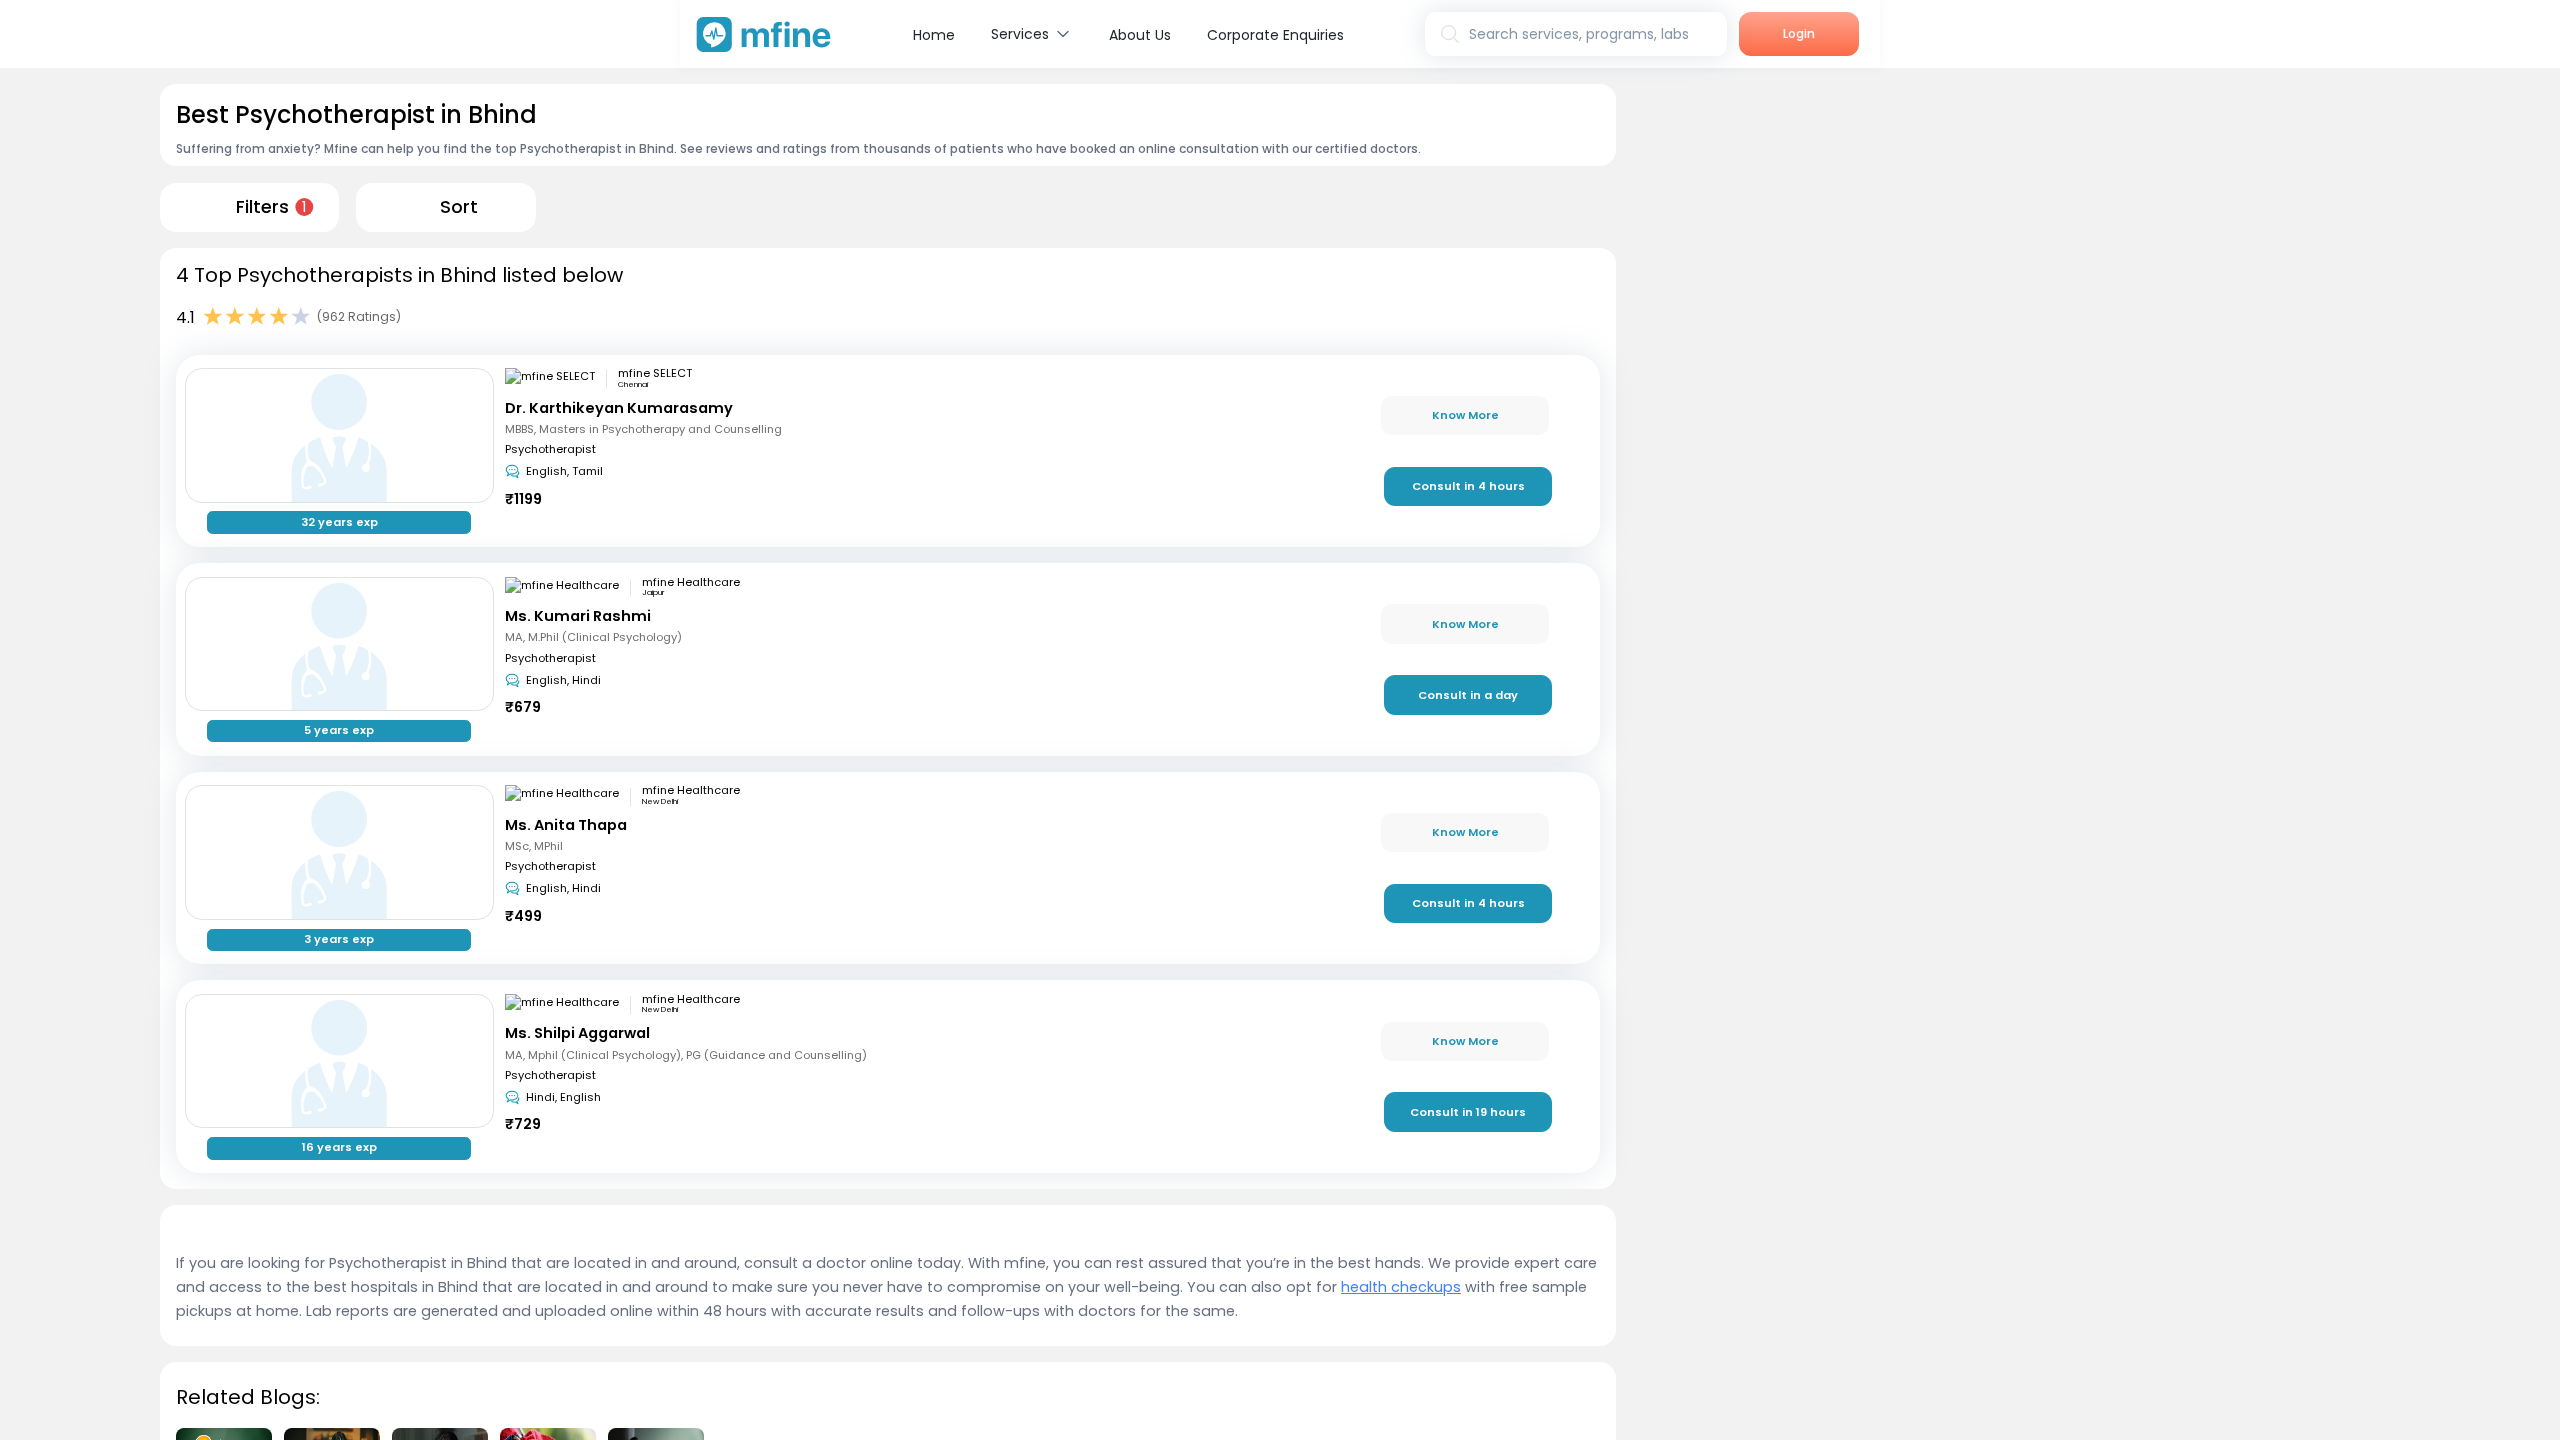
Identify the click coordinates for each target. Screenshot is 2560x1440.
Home (934, 35)
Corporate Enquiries (1275, 35)
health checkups (1401, 1287)
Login (1799, 33)
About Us (1140, 35)
